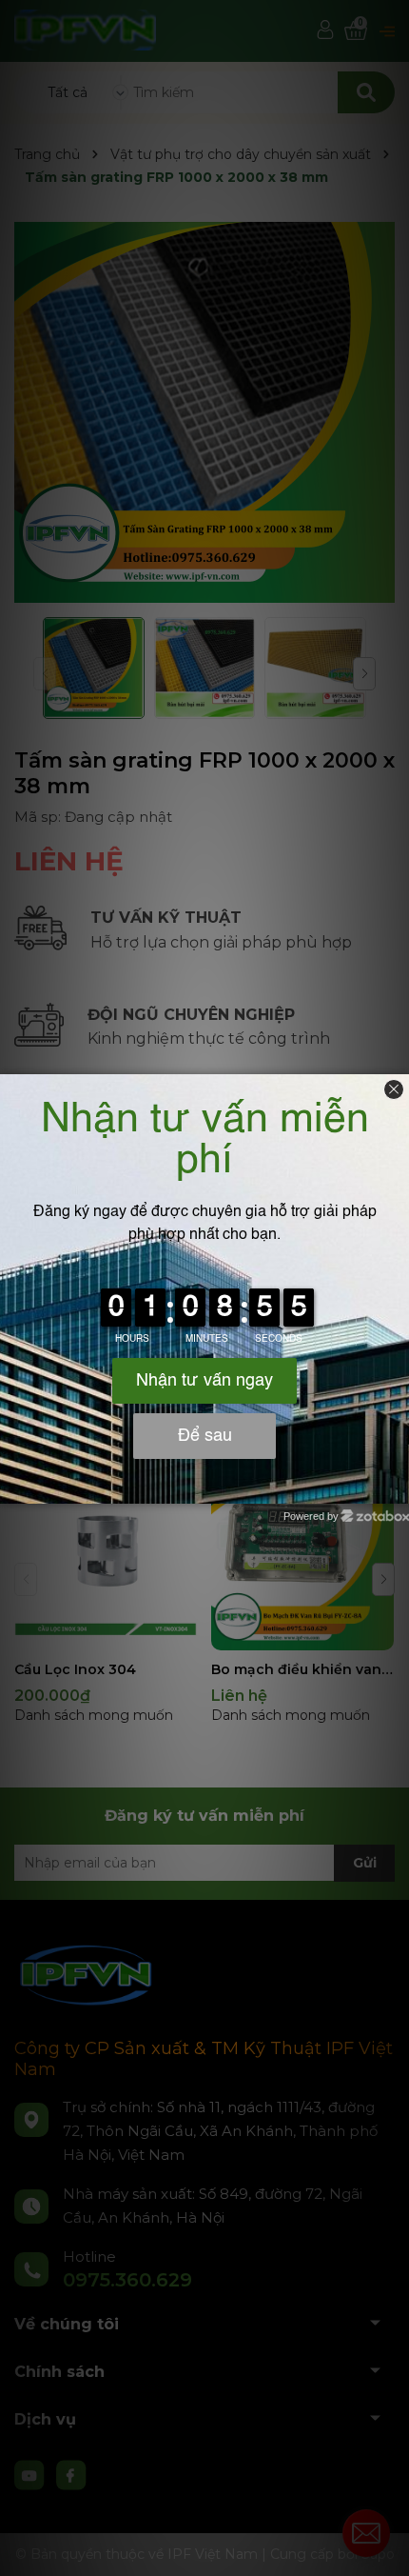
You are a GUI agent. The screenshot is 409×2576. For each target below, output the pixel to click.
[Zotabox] (397, 1487)
